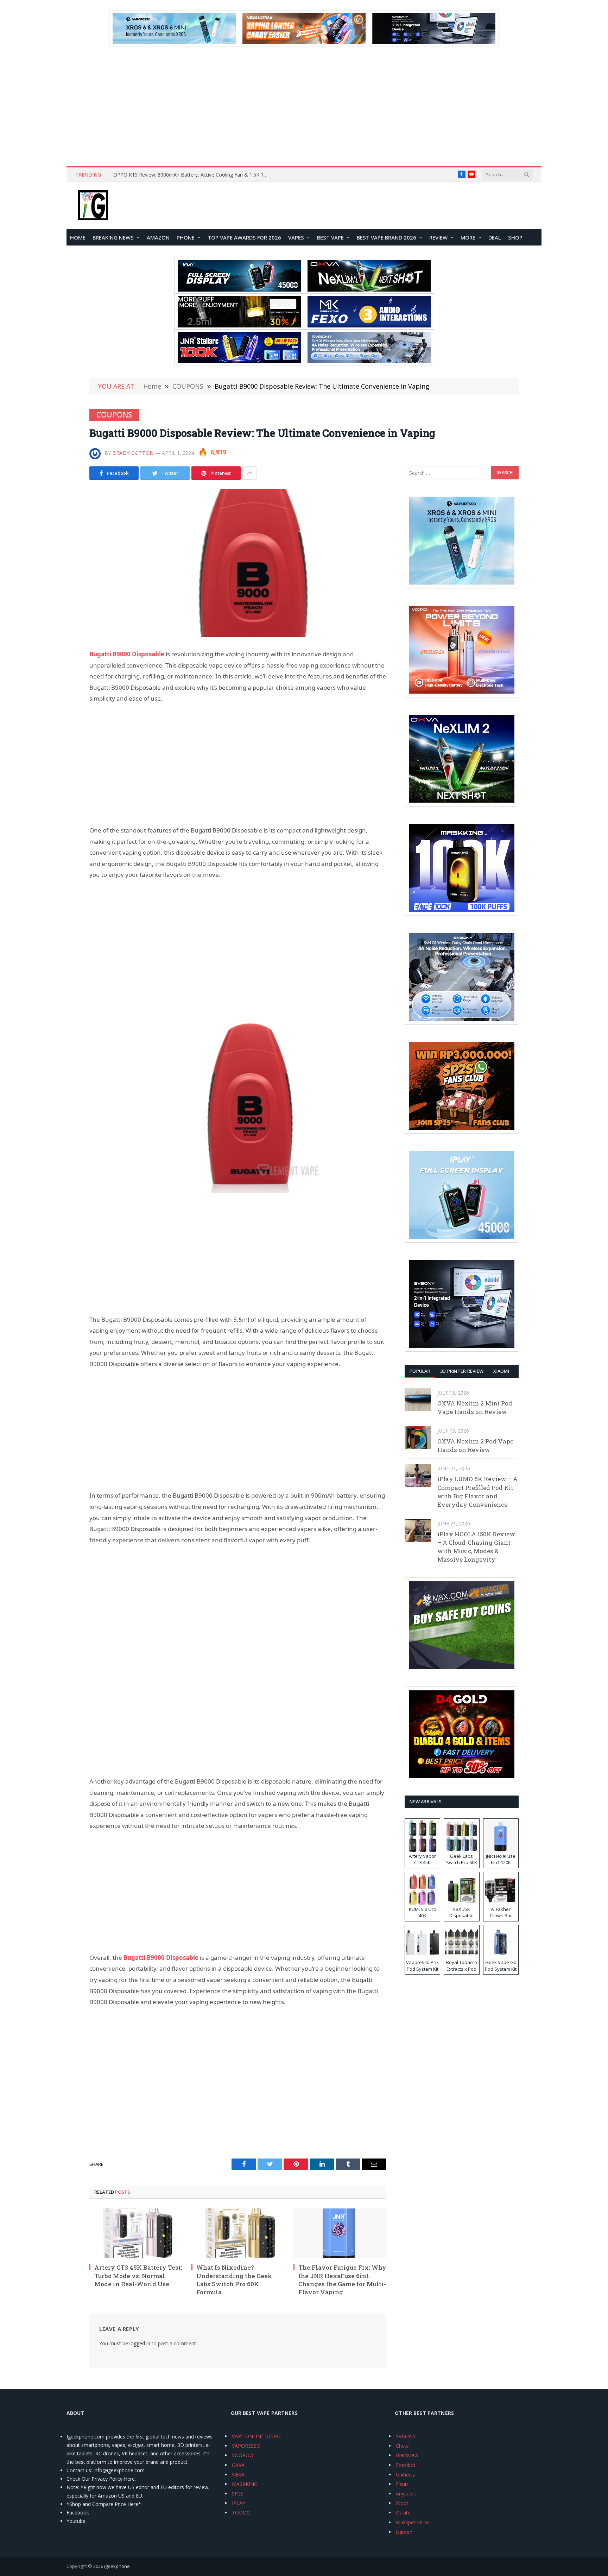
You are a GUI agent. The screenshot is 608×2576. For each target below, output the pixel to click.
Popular (420, 1371)
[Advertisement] (304, 106)
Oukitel (404, 2513)
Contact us (79, 2470)
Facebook (78, 2513)
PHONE (186, 237)
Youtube (76, 2521)
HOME (78, 237)
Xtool (402, 2503)
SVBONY (406, 2436)
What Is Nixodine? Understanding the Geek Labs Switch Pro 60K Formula (234, 2279)
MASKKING (245, 2484)
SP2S (238, 2494)
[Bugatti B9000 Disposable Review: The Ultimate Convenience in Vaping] (238, 563)
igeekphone (117, 2566)
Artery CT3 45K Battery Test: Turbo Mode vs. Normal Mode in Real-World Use (138, 2275)
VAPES (296, 237)
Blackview (407, 2455)
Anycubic (406, 2494)
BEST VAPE (330, 237)
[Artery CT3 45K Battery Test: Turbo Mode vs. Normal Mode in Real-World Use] (136, 2233)
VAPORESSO (246, 2446)
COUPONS (114, 415)
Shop (515, 237)
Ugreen (404, 2532)
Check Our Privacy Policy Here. (101, 2479)
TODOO (241, 2513)
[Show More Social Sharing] (249, 473)
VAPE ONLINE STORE (256, 2436)
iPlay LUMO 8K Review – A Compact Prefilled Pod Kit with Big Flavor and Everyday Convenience (477, 1492)
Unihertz (405, 2475)
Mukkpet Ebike (412, 2522)
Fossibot (406, 2465)
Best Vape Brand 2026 (387, 237)
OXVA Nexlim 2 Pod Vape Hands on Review (475, 1445)
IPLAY (239, 2503)
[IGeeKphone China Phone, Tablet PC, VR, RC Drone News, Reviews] (93, 206)
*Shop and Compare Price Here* (104, 2504)
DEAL (495, 237)
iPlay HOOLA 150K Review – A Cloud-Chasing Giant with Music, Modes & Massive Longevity (476, 1547)
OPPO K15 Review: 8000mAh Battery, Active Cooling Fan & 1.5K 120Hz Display (192, 175)
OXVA (238, 2465)
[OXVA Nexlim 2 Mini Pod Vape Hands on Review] (418, 1400)
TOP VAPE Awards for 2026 (244, 237)
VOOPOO (243, 2455)
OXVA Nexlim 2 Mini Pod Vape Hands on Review (475, 1407)
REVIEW (438, 237)
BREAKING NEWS (113, 237)
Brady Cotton (133, 453)
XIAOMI (501, 1371)
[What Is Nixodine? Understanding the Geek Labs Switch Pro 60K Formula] (238, 2233)
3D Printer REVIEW (462, 1371)
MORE (468, 237)
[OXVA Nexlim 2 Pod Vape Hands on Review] (418, 1438)
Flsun (402, 2484)
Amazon (158, 237)
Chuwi (403, 2446)
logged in (140, 2343)
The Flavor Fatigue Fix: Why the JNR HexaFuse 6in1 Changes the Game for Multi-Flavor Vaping (342, 2279)
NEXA (238, 2475)
